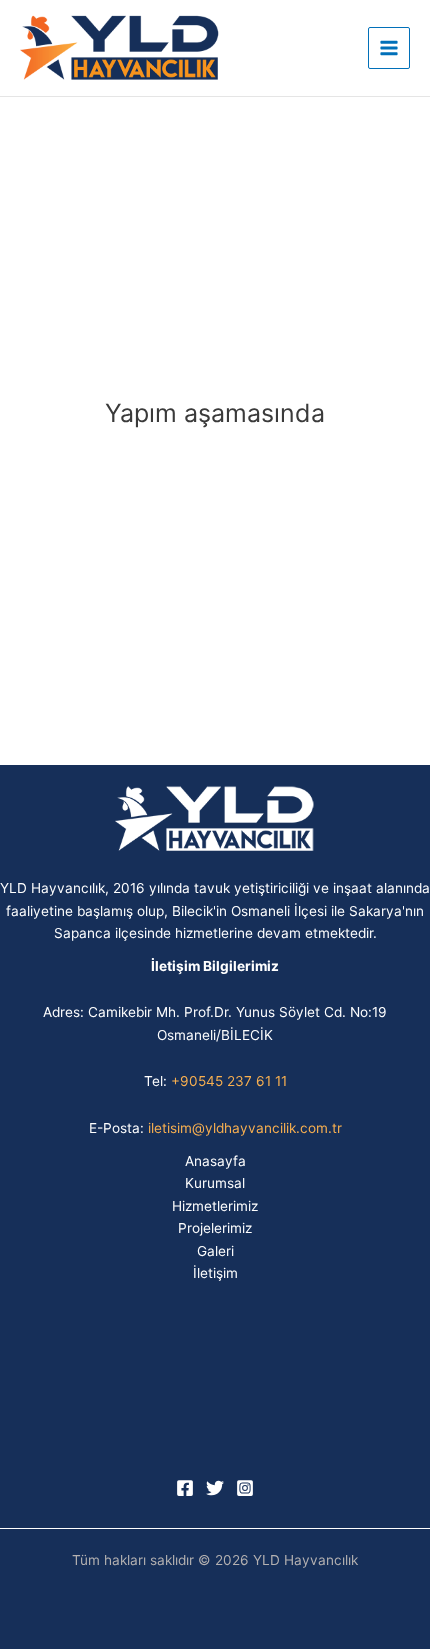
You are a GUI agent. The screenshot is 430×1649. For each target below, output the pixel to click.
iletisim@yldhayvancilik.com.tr (245, 1128)
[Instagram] (245, 1488)
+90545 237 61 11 (229, 1081)
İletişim (215, 1273)
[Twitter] (215, 1488)
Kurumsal (215, 1183)
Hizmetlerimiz (215, 1206)
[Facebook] (185, 1488)
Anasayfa (215, 1161)
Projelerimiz (215, 1228)
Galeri (215, 1251)
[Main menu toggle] (389, 48)
